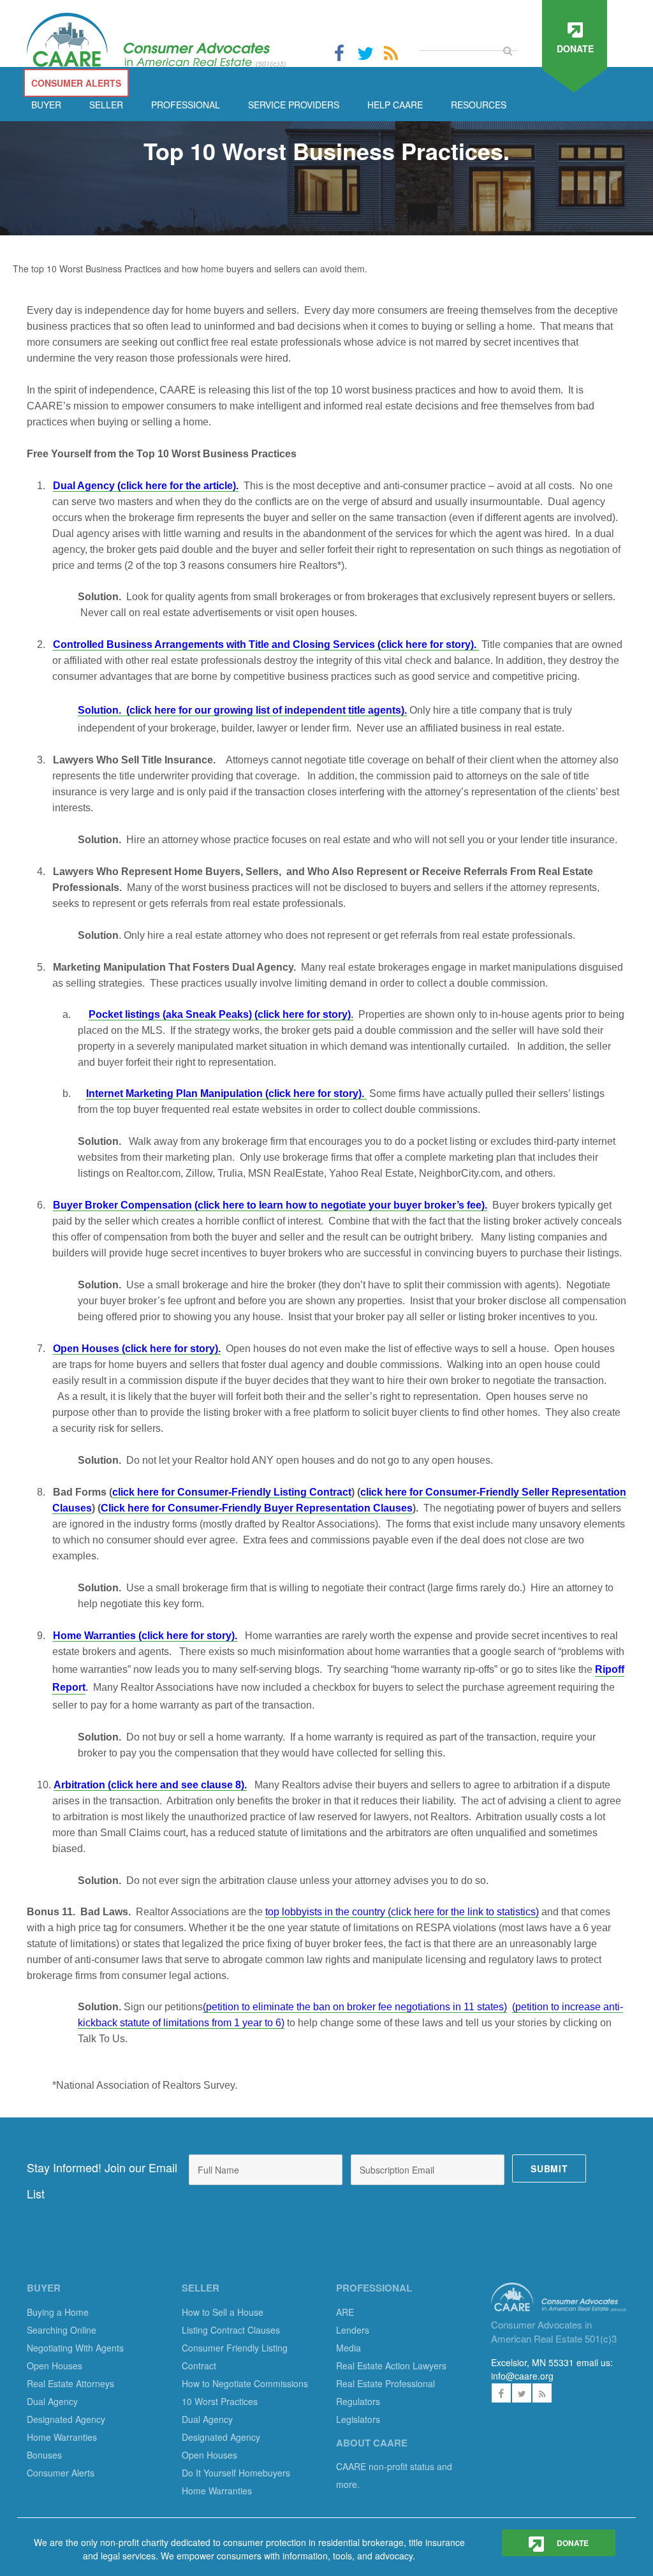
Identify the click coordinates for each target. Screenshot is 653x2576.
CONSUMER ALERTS (76, 83)
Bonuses (44, 2455)
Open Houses (55, 2366)
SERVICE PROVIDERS (294, 105)
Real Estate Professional (385, 2383)
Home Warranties (62, 2437)
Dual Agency (52, 2401)
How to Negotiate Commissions (245, 2383)
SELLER (106, 105)
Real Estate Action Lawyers (391, 2366)
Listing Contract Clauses (231, 2330)
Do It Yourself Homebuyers (236, 2473)
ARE (345, 2312)
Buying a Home (58, 2312)
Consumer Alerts (61, 2473)
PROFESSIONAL (186, 105)
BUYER (46, 105)
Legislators (358, 2419)
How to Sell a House (223, 2312)
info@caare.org (522, 2376)
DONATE (572, 2543)
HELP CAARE (395, 105)
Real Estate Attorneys (70, 2383)
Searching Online (62, 2330)
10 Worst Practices (220, 2401)
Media (349, 2348)
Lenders (353, 2330)
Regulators (358, 2401)
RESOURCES (479, 105)
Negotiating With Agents (75, 2348)
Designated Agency (66, 2419)
